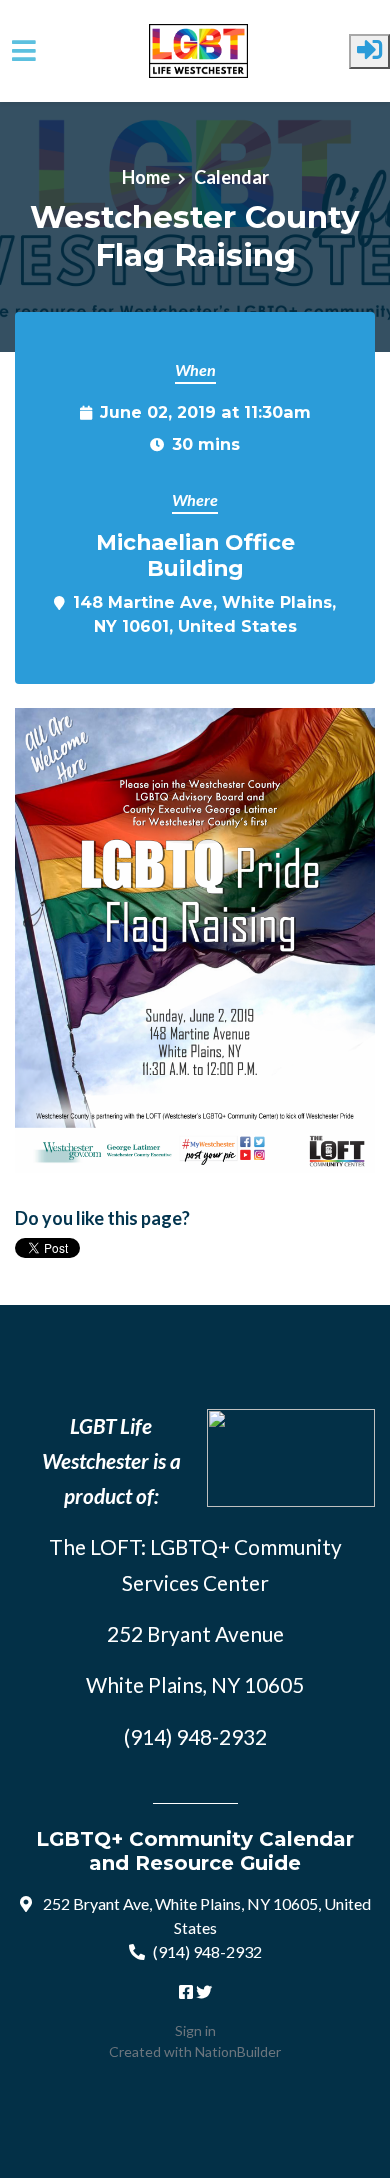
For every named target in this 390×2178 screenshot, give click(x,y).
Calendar (231, 177)
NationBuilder (238, 2051)
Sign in (195, 2030)
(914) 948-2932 (207, 1951)
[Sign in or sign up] (369, 51)
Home (146, 177)
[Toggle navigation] (24, 50)
